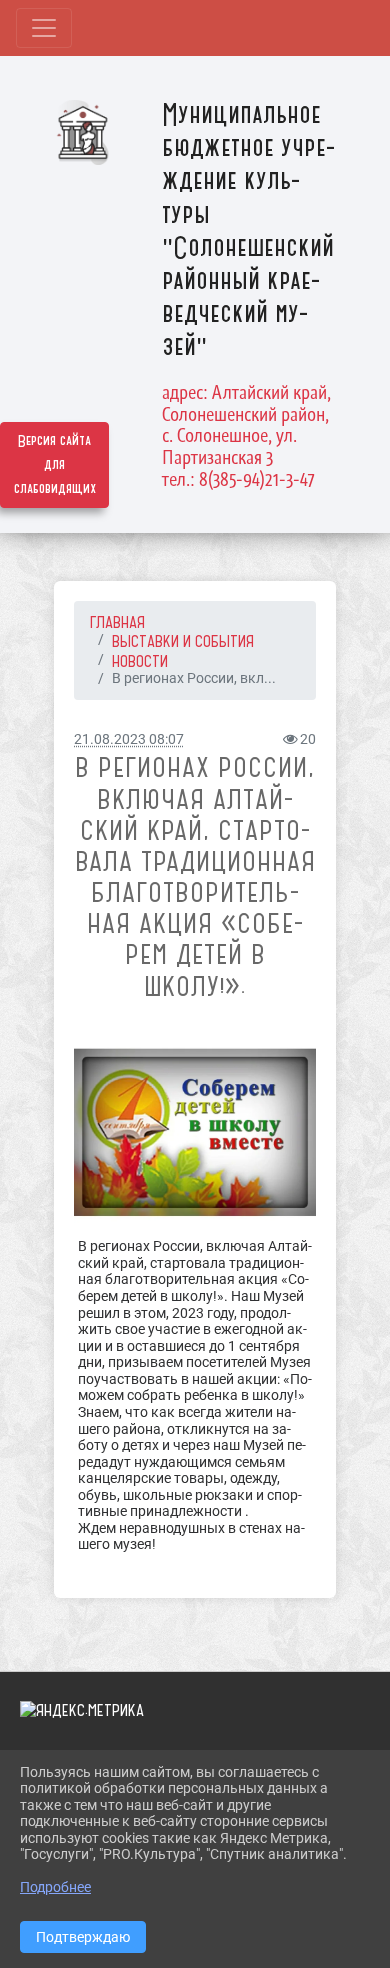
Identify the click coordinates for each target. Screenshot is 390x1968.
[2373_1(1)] (195, 1133)
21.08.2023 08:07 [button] (129, 739)
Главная (117, 622)
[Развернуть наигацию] (44, 28)
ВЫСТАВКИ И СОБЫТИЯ (183, 641)
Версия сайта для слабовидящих (55, 465)
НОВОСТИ (140, 661)
